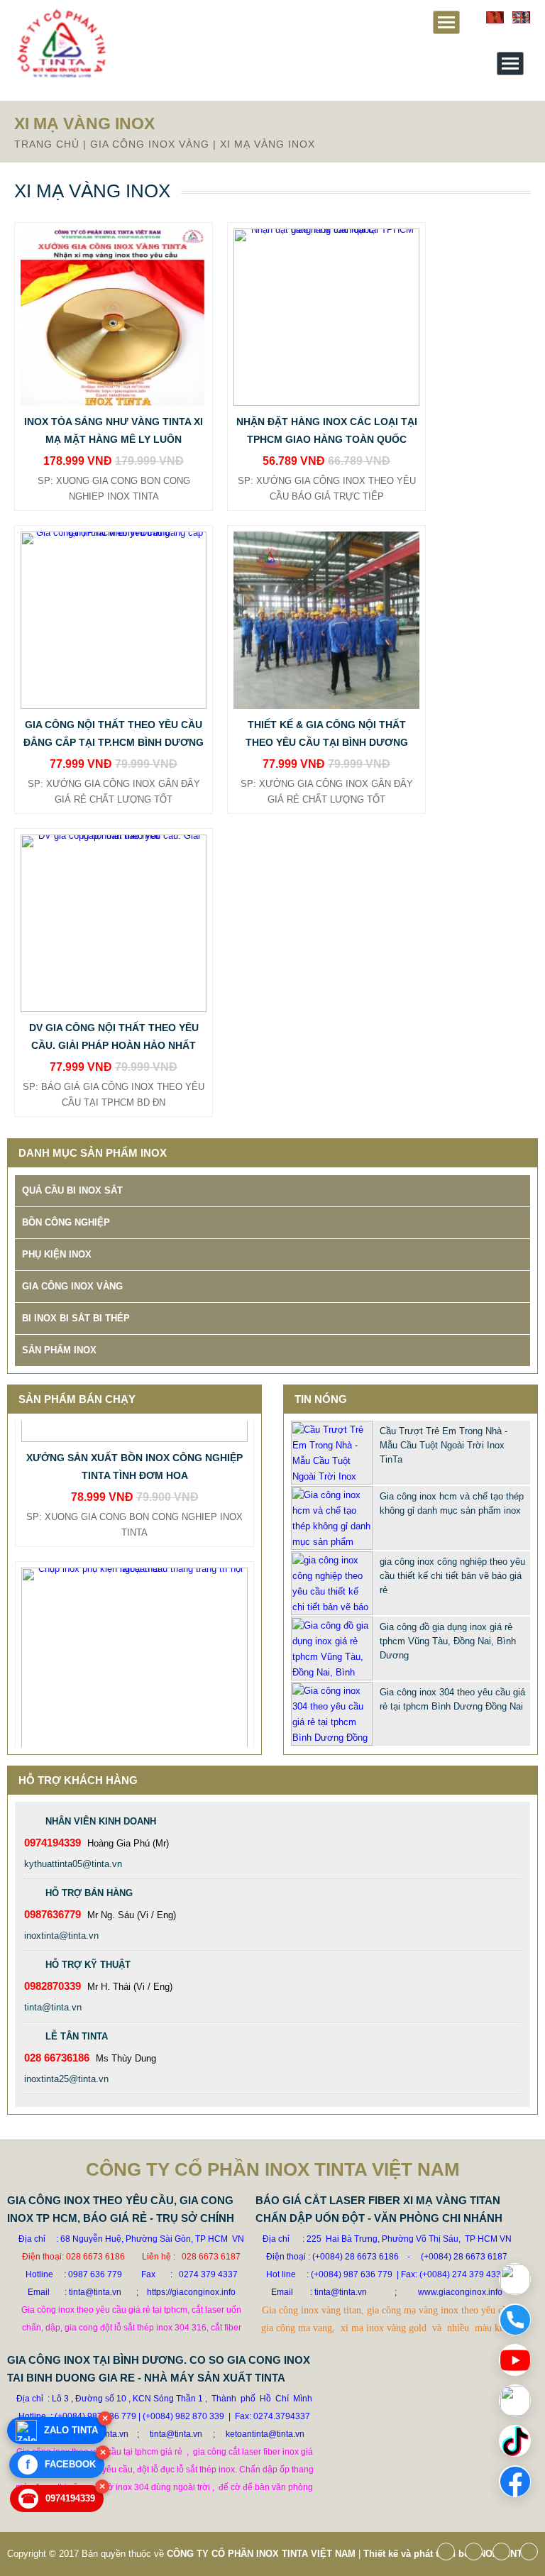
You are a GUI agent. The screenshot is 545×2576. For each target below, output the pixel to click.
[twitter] (477, 2556)
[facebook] (450, 2556)
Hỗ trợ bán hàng (89, 1893)
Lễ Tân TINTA (77, 2036)
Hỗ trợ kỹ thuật (88, 1965)
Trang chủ (47, 144)
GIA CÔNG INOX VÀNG (150, 144)
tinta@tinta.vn (53, 2007)
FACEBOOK (61, 2465)
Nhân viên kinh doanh (101, 1821)
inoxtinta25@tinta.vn (66, 2079)
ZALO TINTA (71, 2430)
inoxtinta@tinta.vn (61, 1936)
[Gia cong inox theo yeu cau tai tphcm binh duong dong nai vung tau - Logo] (61, 76)
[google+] (505, 2556)
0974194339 (58, 2499)
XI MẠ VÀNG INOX (268, 144)
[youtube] (533, 2556)
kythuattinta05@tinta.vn (73, 1864)
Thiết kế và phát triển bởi (418, 2554)
